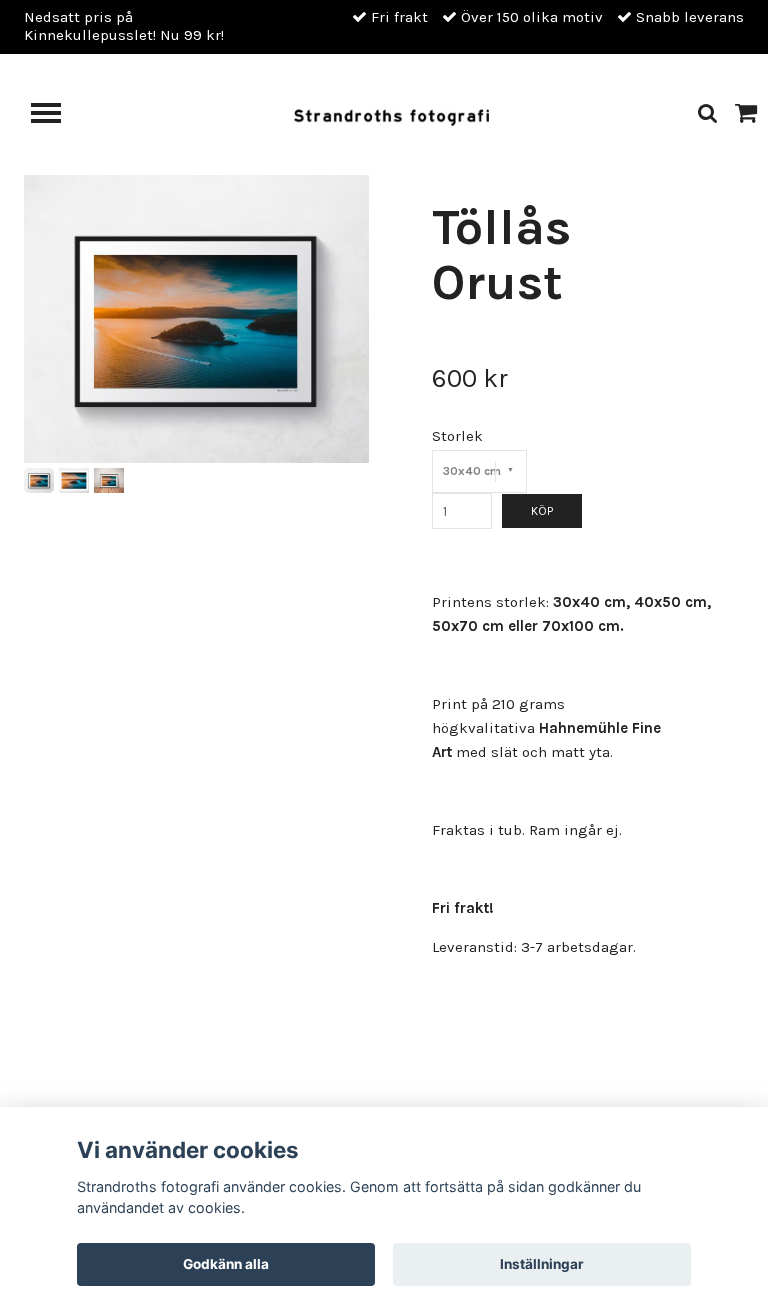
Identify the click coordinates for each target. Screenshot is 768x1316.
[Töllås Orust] (196, 319)
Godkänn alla (226, 1264)
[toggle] (56, 115)
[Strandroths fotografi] (391, 113)
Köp (542, 511)
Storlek (457, 436)
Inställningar (542, 1264)
